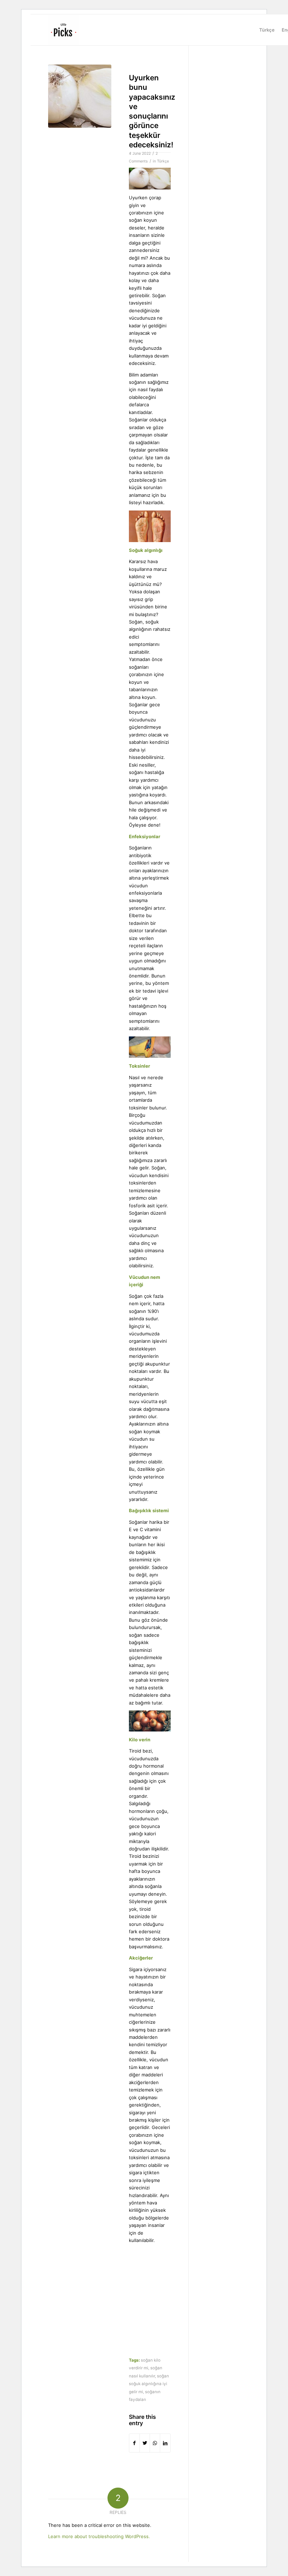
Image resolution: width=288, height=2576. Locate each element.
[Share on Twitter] (145, 2443)
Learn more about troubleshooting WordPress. (99, 2536)
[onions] (80, 96)
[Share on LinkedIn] (165, 2443)
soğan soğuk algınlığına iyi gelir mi (149, 2384)
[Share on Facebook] (134, 2443)
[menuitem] (267, 30)
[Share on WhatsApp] (155, 2443)
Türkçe (163, 161)
